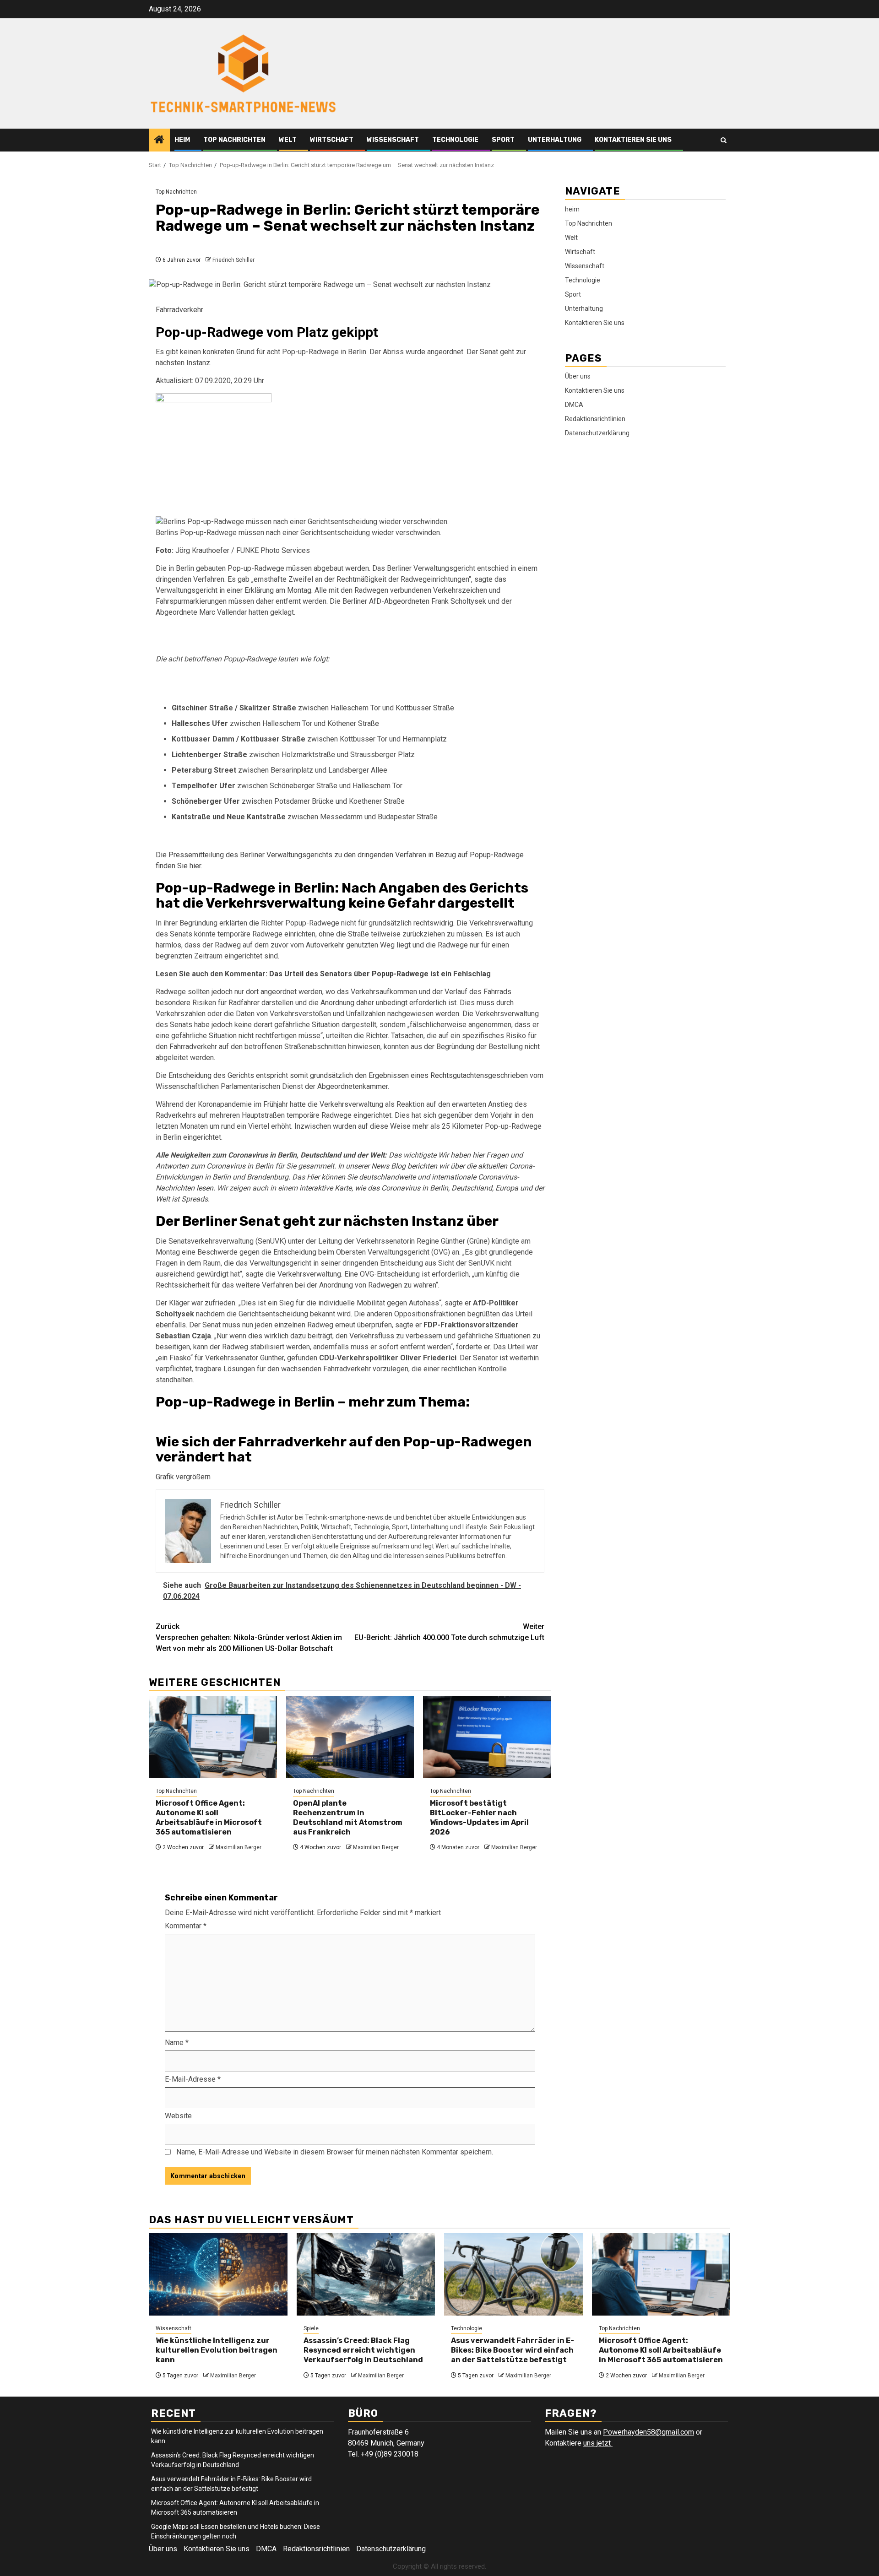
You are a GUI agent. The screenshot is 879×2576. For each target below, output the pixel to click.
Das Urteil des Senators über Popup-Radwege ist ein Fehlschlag (380, 974)
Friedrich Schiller (233, 260)
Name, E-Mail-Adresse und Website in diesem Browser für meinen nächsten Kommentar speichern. (335, 2152)
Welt (288, 140)
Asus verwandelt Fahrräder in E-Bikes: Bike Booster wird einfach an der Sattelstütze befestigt (513, 2350)
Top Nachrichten (234, 140)
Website (178, 2116)
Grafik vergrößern (183, 1477)
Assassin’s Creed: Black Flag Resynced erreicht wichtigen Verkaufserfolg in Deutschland (363, 2350)
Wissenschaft (393, 140)
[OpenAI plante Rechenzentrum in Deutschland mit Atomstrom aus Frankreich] (350, 1737)
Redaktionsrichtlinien (595, 419)
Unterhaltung (555, 140)
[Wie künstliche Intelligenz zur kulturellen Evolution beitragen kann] (218, 2274)
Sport (503, 140)
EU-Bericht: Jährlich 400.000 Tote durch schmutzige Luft (449, 1632)
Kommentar (186, 1926)
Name (177, 2043)
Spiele (311, 2328)
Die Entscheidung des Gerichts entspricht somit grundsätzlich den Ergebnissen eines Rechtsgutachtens (322, 1075)
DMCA (574, 405)
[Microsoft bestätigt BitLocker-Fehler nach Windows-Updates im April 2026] (487, 1737)
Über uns (578, 376)
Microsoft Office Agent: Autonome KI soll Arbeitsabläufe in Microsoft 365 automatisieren (209, 1817)
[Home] (159, 141)
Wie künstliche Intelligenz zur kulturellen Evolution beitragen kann (217, 2350)
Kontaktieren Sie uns (633, 140)
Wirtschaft (332, 140)
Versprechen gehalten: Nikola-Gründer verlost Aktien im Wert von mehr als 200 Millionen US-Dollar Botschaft (249, 1637)
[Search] (724, 140)
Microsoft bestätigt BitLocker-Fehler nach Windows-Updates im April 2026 (479, 1817)
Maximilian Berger (239, 1847)
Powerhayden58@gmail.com (648, 2432)
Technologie (455, 140)
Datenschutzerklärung (597, 433)
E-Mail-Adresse (193, 2079)
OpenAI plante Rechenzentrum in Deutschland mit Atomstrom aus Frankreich (348, 1817)
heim (182, 140)
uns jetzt (598, 2443)
